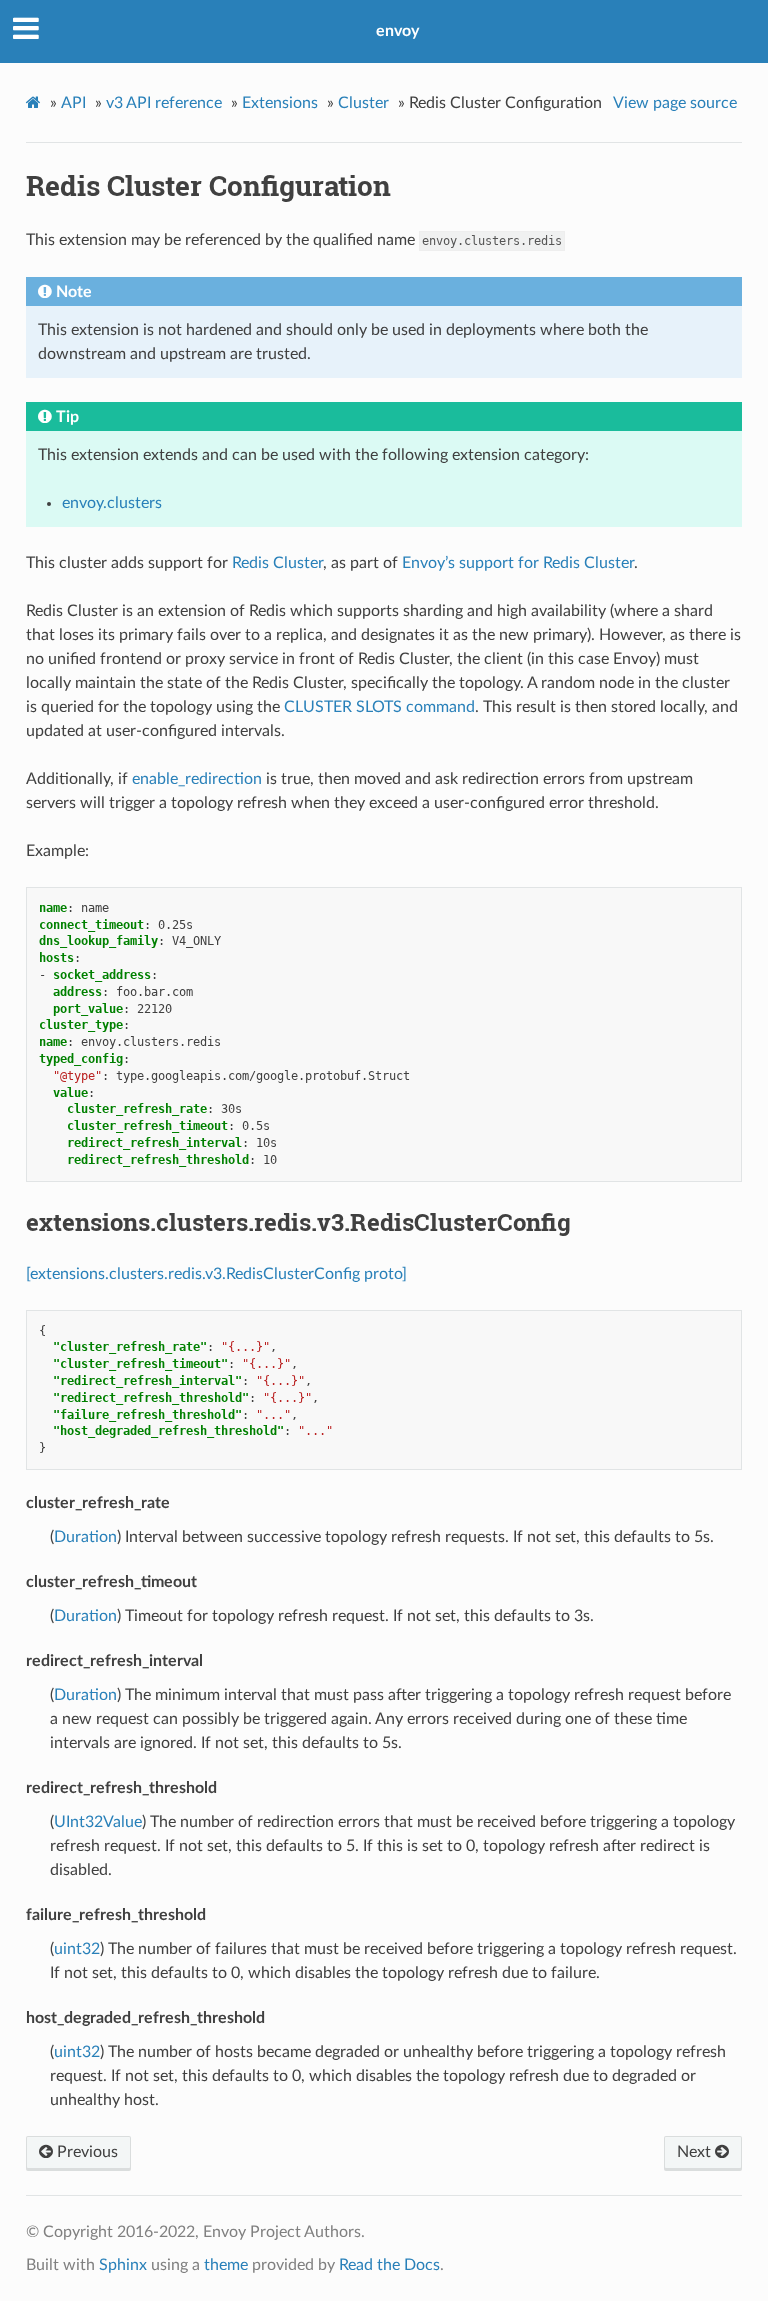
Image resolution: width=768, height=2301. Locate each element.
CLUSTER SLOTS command (379, 707)
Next (696, 2152)
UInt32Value (98, 1822)
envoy (397, 31)
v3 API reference (164, 103)
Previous (85, 2152)
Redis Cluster (277, 563)
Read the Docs (389, 2265)
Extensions (280, 103)
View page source (675, 103)
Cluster (363, 103)
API (73, 103)
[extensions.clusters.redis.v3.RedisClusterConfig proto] (216, 1274)
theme (226, 2265)
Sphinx (123, 2265)
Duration (85, 1537)
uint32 (77, 1949)
